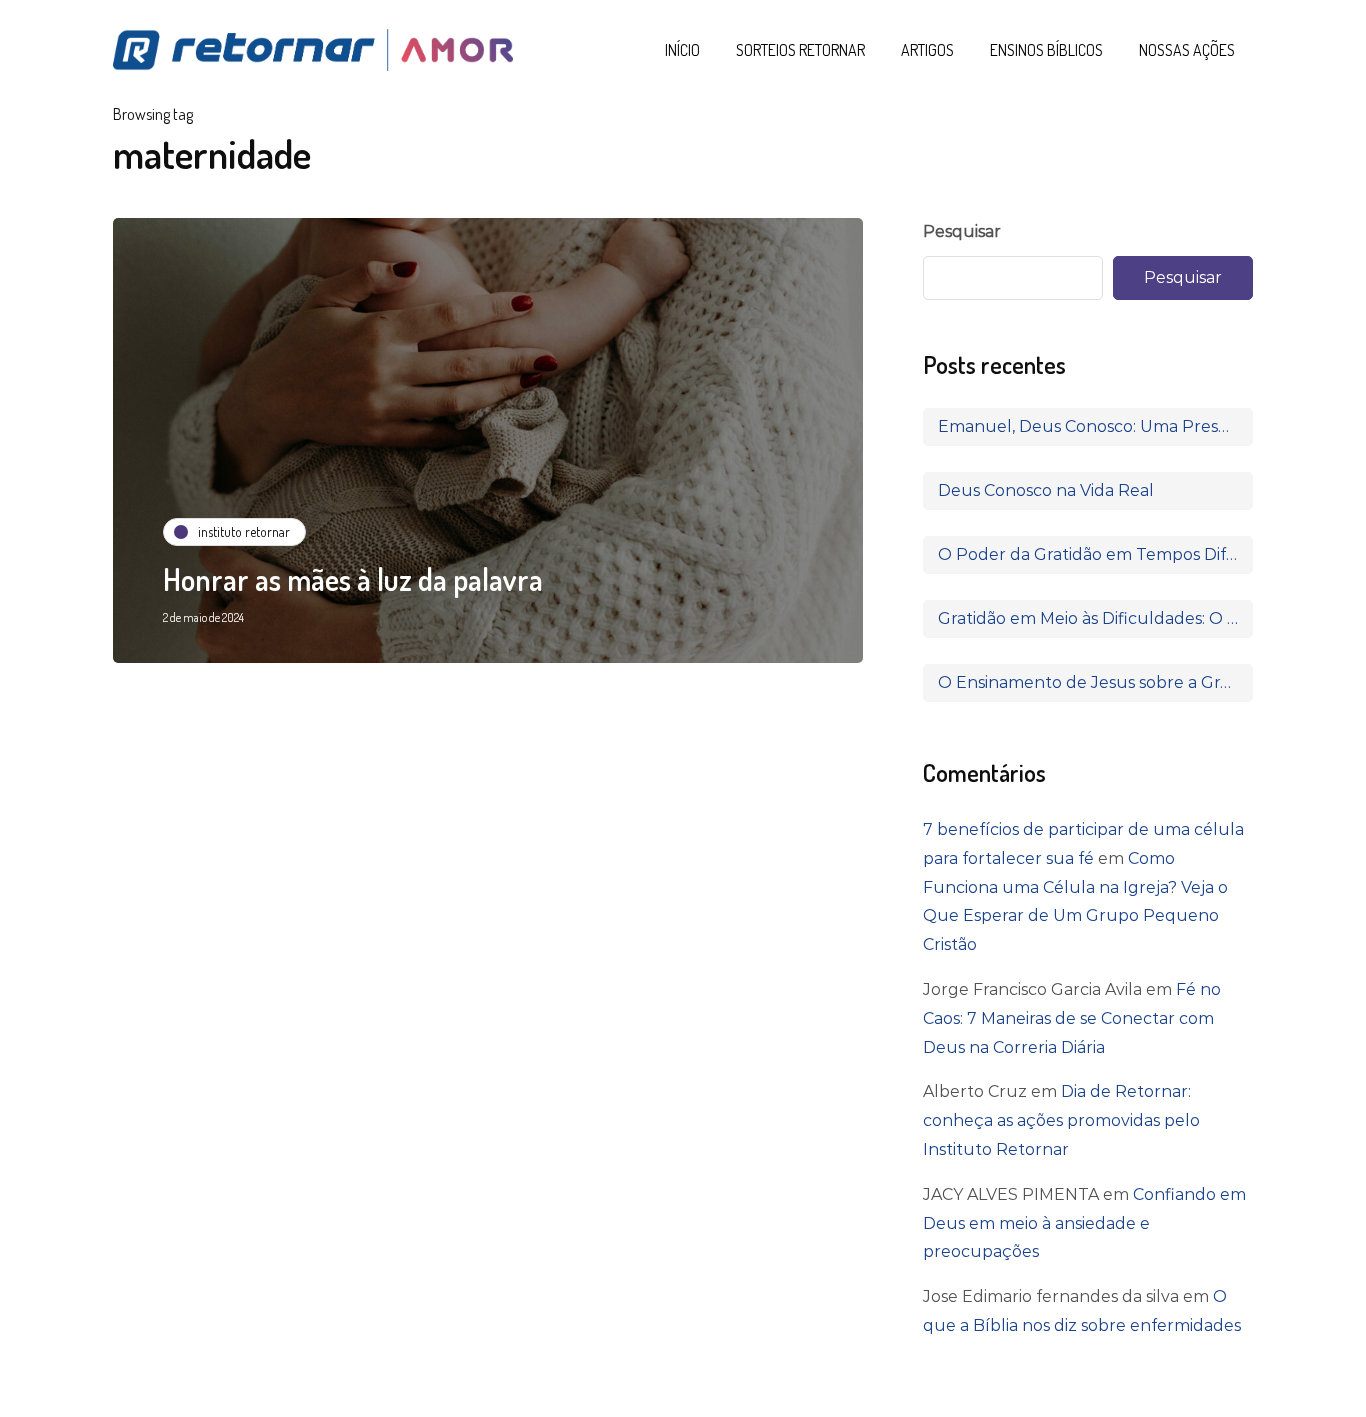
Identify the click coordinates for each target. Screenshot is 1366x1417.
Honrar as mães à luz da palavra (353, 579)
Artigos (927, 50)
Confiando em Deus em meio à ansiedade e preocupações (1084, 1223)
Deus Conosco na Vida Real (1046, 490)
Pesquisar (962, 231)
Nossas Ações (1187, 50)
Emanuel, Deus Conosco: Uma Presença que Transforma (1095, 426)
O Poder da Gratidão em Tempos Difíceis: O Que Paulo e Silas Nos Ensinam (1095, 554)
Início (682, 50)
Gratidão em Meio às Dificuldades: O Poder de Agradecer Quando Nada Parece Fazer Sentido (1095, 618)
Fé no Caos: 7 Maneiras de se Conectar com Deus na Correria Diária (1072, 1018)
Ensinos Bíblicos (1046, 50)
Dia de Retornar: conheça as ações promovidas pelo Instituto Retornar (1061, 1120)
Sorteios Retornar (800, 50)
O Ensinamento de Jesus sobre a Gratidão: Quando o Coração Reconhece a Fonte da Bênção (1095, 682)
